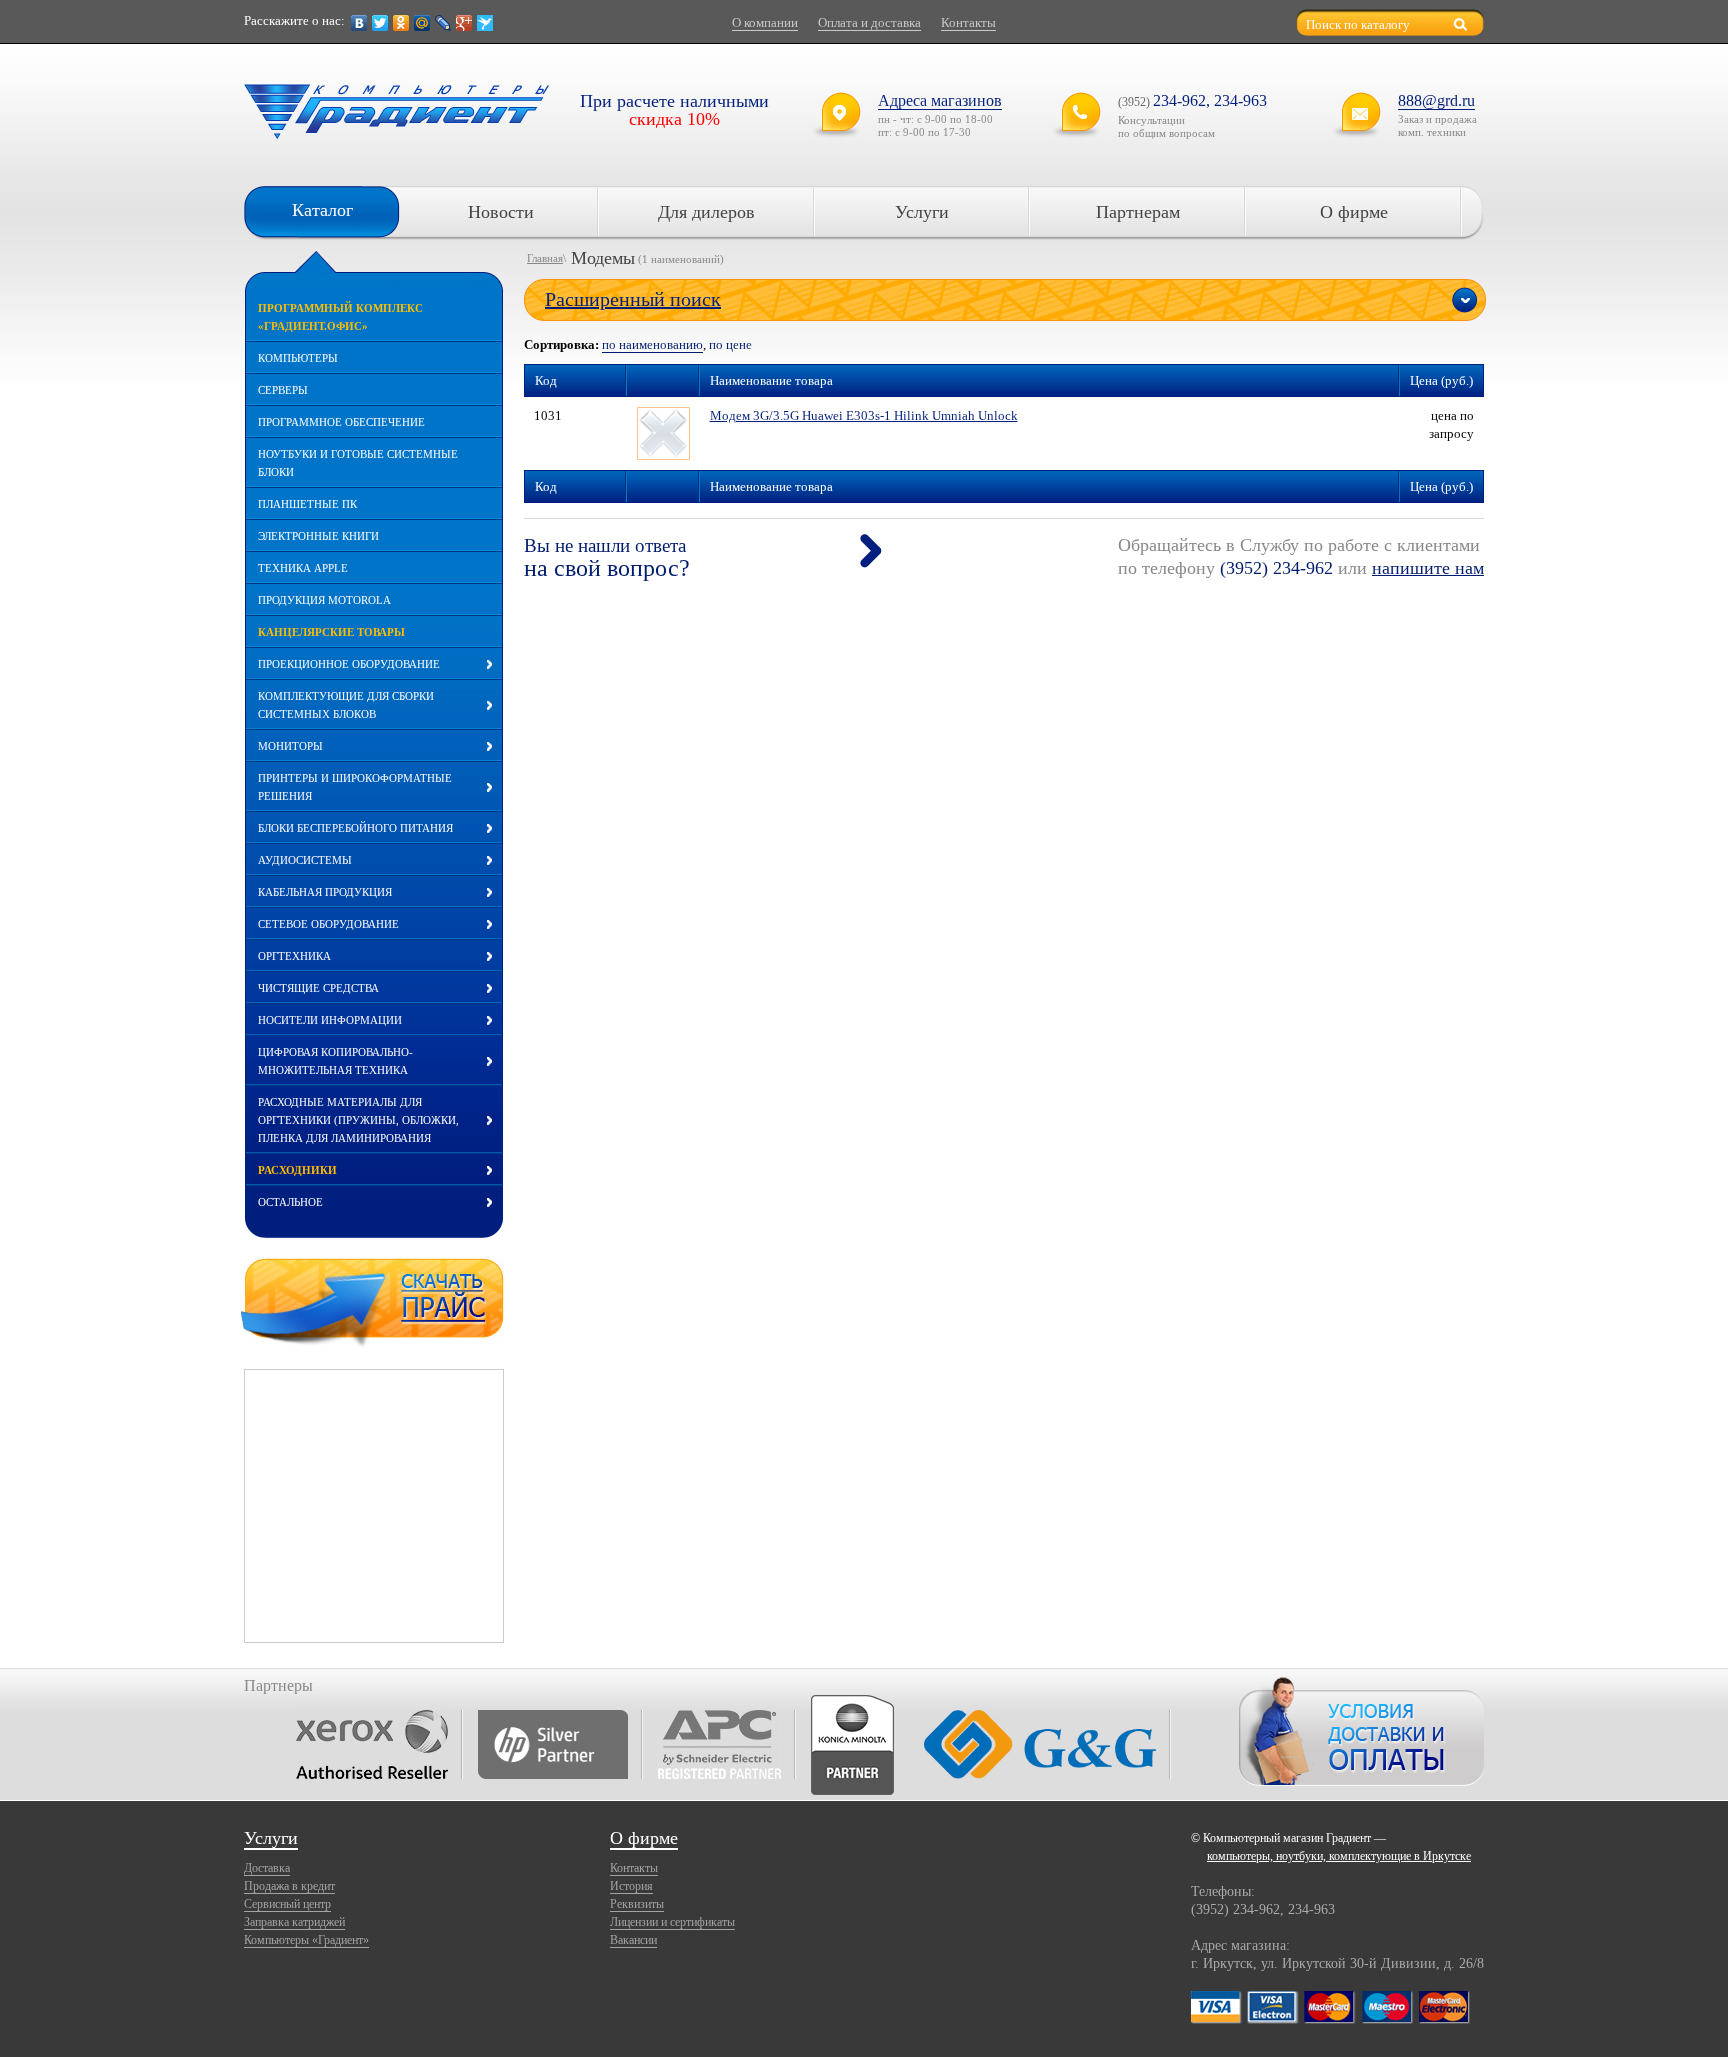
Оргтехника (294, 956)
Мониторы (290, 746)
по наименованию (652, 344)
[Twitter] (380, 23)
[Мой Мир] (422, 23)
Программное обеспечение (341, 422)
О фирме (1354, 212)
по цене (730, 344)
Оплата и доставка (869, 22)
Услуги (922, 212)
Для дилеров (706, 212)
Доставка (267, 1868)
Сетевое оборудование (328, 924)
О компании (765, 22)
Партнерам (1138, 212)
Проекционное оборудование (349, 664)
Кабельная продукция (325, 892)
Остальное (290, 1202)
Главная (545, 258)
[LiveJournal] (443, 23)
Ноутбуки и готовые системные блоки (358, 463)
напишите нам (1428, 568)
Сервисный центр (287, 1904)
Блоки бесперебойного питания (355, 828)
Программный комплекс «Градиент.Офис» (340, 317)
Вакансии (633, 1940)
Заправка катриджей (294, 1922)
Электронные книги (318, 536)
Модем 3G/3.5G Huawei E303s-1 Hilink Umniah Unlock (864, 415)
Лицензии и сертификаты (672, 1922)
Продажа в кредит (289, 1886)
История (631, 1886)
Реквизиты (637, 1904)
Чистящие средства (318, 988)
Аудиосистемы (305, 860)
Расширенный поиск (633, 299)
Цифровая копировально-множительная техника (335, 1061)
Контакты (968, 22)
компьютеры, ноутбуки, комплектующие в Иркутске (1339, 1856)
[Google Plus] (464, 23)
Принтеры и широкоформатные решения (355, 787)
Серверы (283, 390)
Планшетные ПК (307, 504)
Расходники (297, 1170)
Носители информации (330, 1020)
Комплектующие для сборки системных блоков (346, 705)
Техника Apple (303, 568)
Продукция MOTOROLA (324, 600)
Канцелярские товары (331, 632)
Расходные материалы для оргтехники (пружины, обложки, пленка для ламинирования (358, 1120)
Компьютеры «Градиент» (306, 1940)
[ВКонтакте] (359, 23)
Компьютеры (298, 358)
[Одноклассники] (401, 23)
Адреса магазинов (940, 100)
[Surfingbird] (485, 23)
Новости (501, 212)
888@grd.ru (1436, 100)
